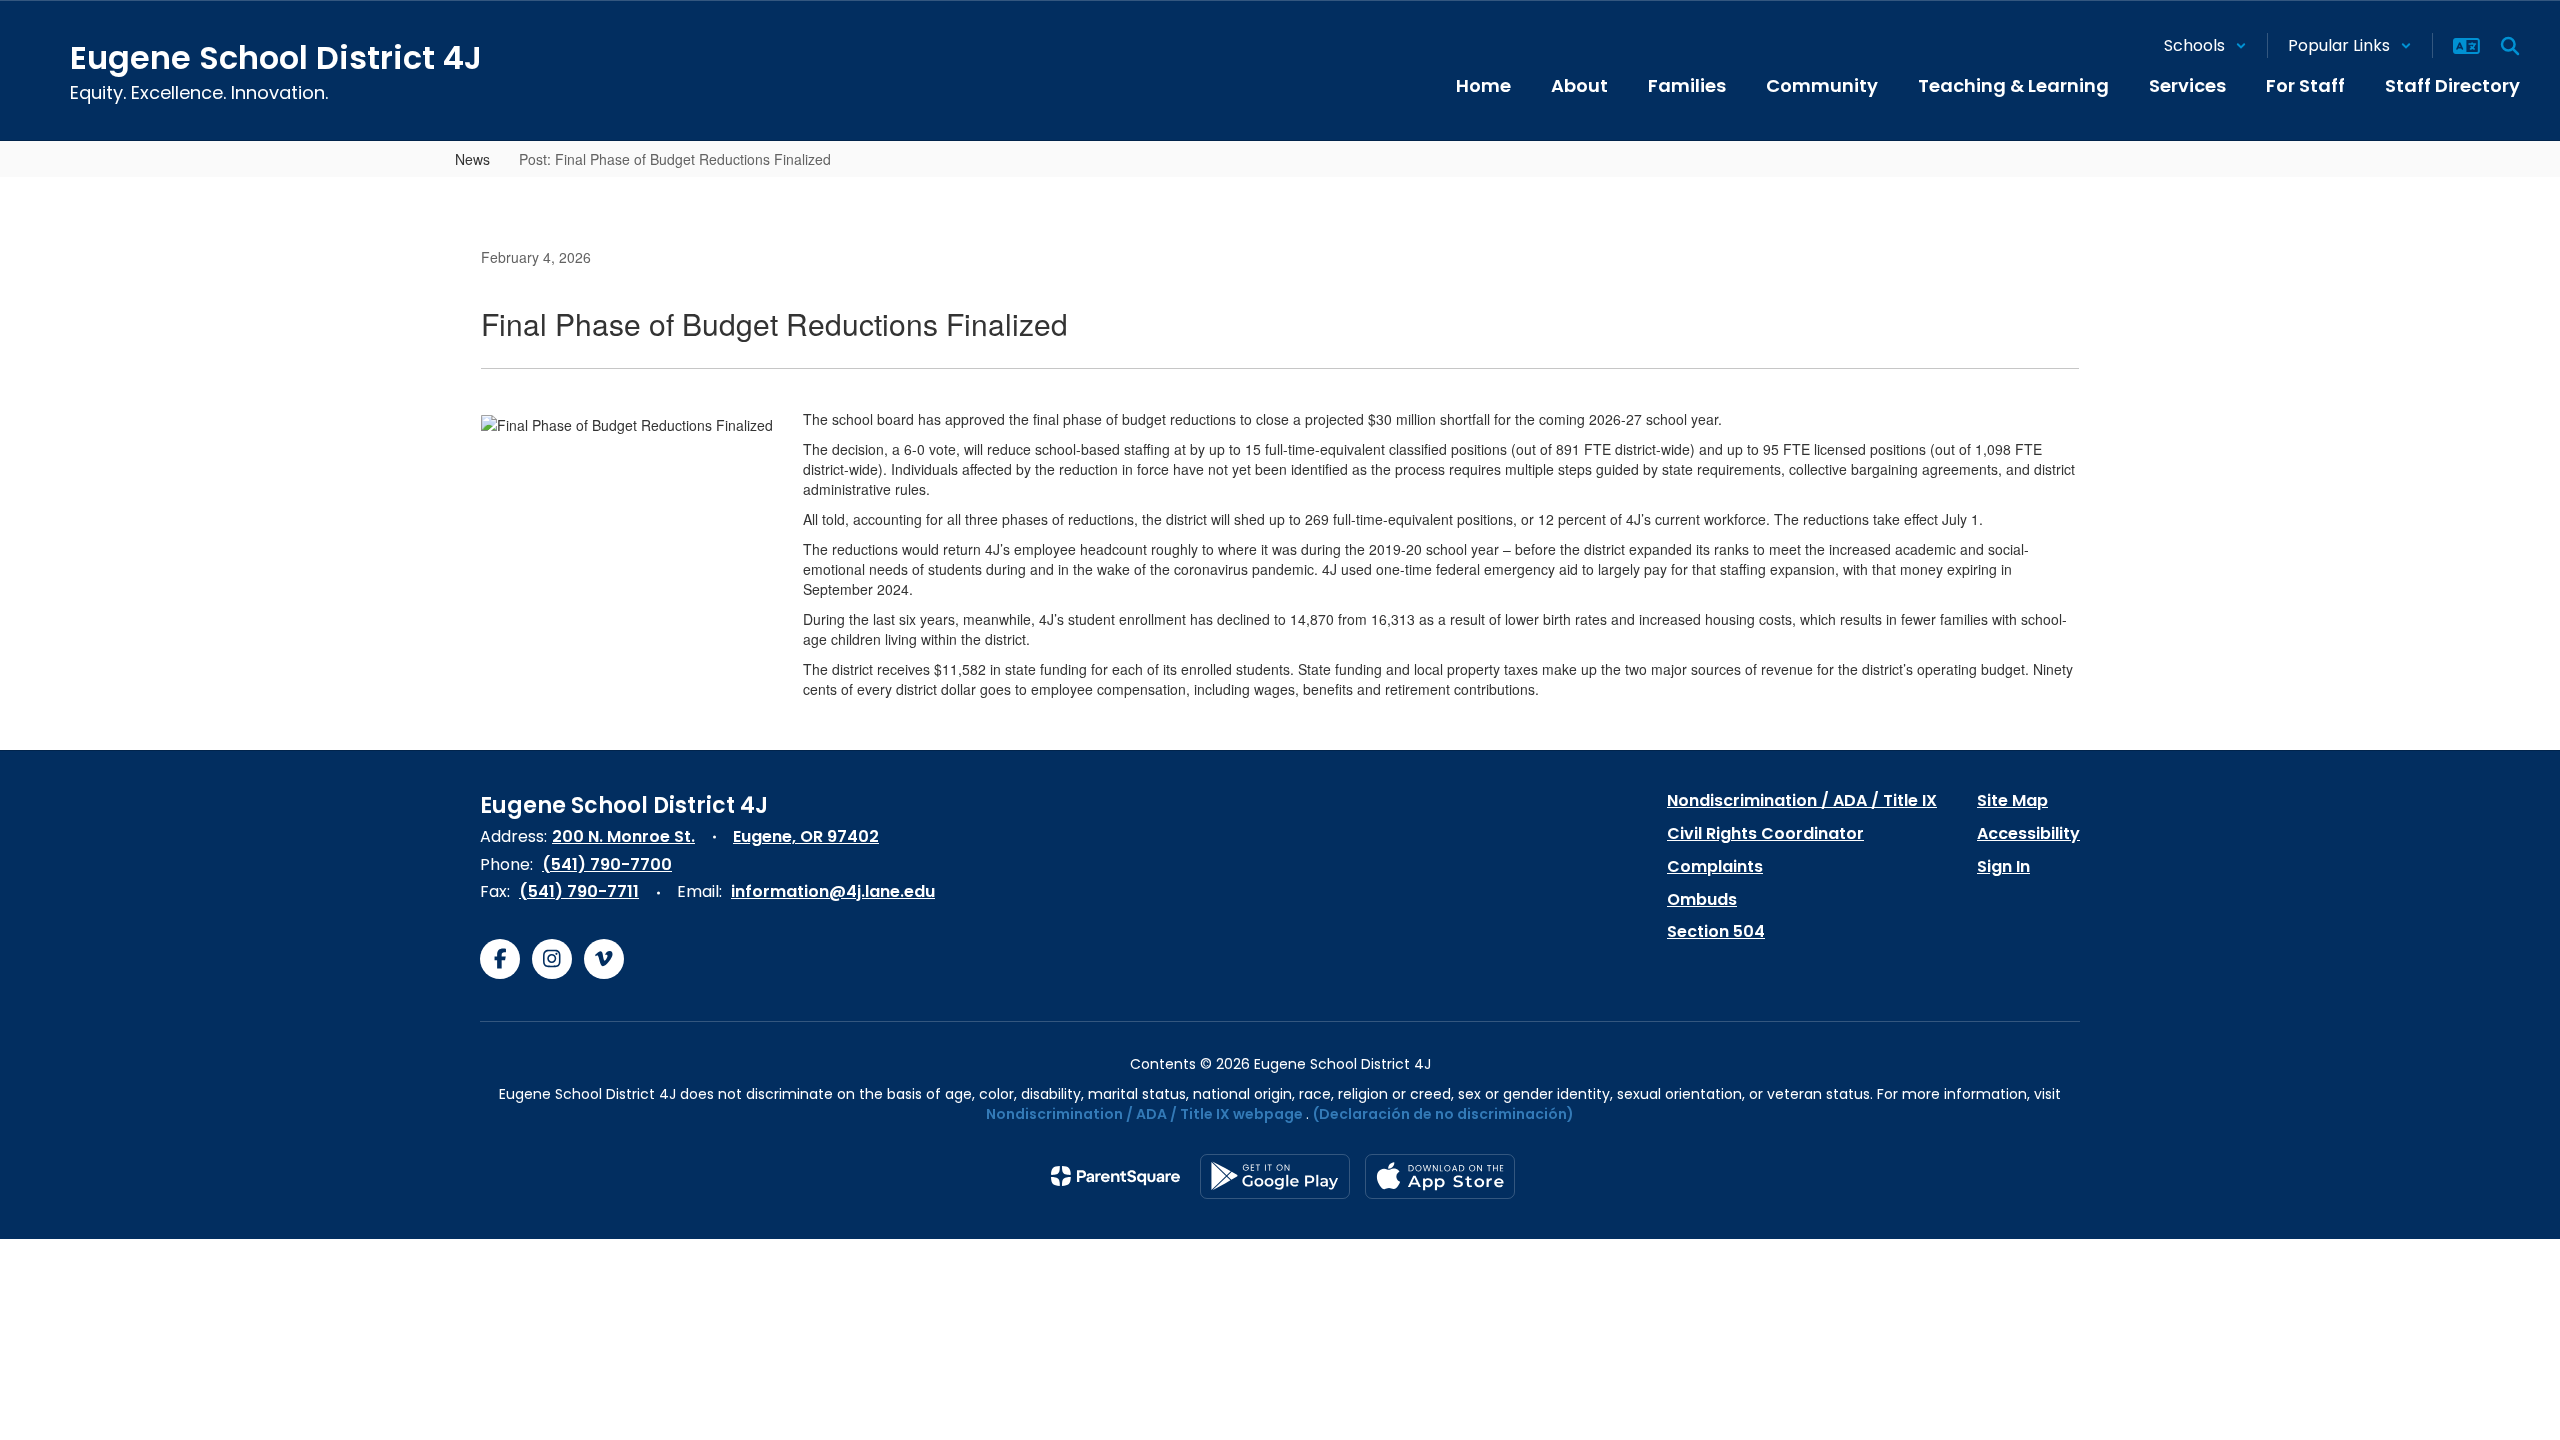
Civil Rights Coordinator (1765, 833)
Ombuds (1702, 899)
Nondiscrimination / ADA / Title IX (1802, 800)
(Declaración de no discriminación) (1443, 1114)
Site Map (2012, 800)
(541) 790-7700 (607, 864)
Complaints (1715, 866)
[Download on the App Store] (1440, 1176)
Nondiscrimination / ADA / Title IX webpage (1144, 1114)
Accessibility (2028, 833)
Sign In (2003, 866)
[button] (2205, 45)
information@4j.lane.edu (833, 891)
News (472, 159)
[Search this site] (2510, 46)
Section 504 (1716, 931)
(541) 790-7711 (579, 891)
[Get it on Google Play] (1275, 1176)
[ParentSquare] (1115, 1176)
